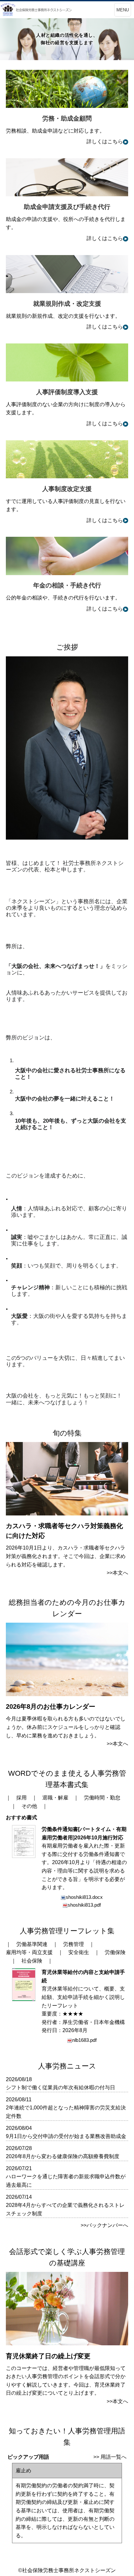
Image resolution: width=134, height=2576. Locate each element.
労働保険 (115, 1952)
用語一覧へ (114, 2457)
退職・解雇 (55, 1798)
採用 (21, 1798)
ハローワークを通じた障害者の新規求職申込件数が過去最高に (66, 2181)
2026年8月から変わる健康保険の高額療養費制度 (63, 2156)
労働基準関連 (32, 1944)
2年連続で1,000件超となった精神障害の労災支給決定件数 (66, 2112)
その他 (29, 1806)
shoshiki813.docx (84, 1897)
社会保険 (32, 1961)
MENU (123, 10)
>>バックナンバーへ (104, 2225)
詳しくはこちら (105, 142)
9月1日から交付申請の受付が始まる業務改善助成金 (66, 2136)
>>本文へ (117, 1573)
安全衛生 (79, 1952)
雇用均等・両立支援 (29, 1952)
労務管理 (74, 1944)
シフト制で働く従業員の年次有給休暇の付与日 (60, 2087)
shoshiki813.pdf (84, 1905)
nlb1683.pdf (84, 2040)
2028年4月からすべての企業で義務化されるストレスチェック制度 (65, 2209)
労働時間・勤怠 (102, 1798)
